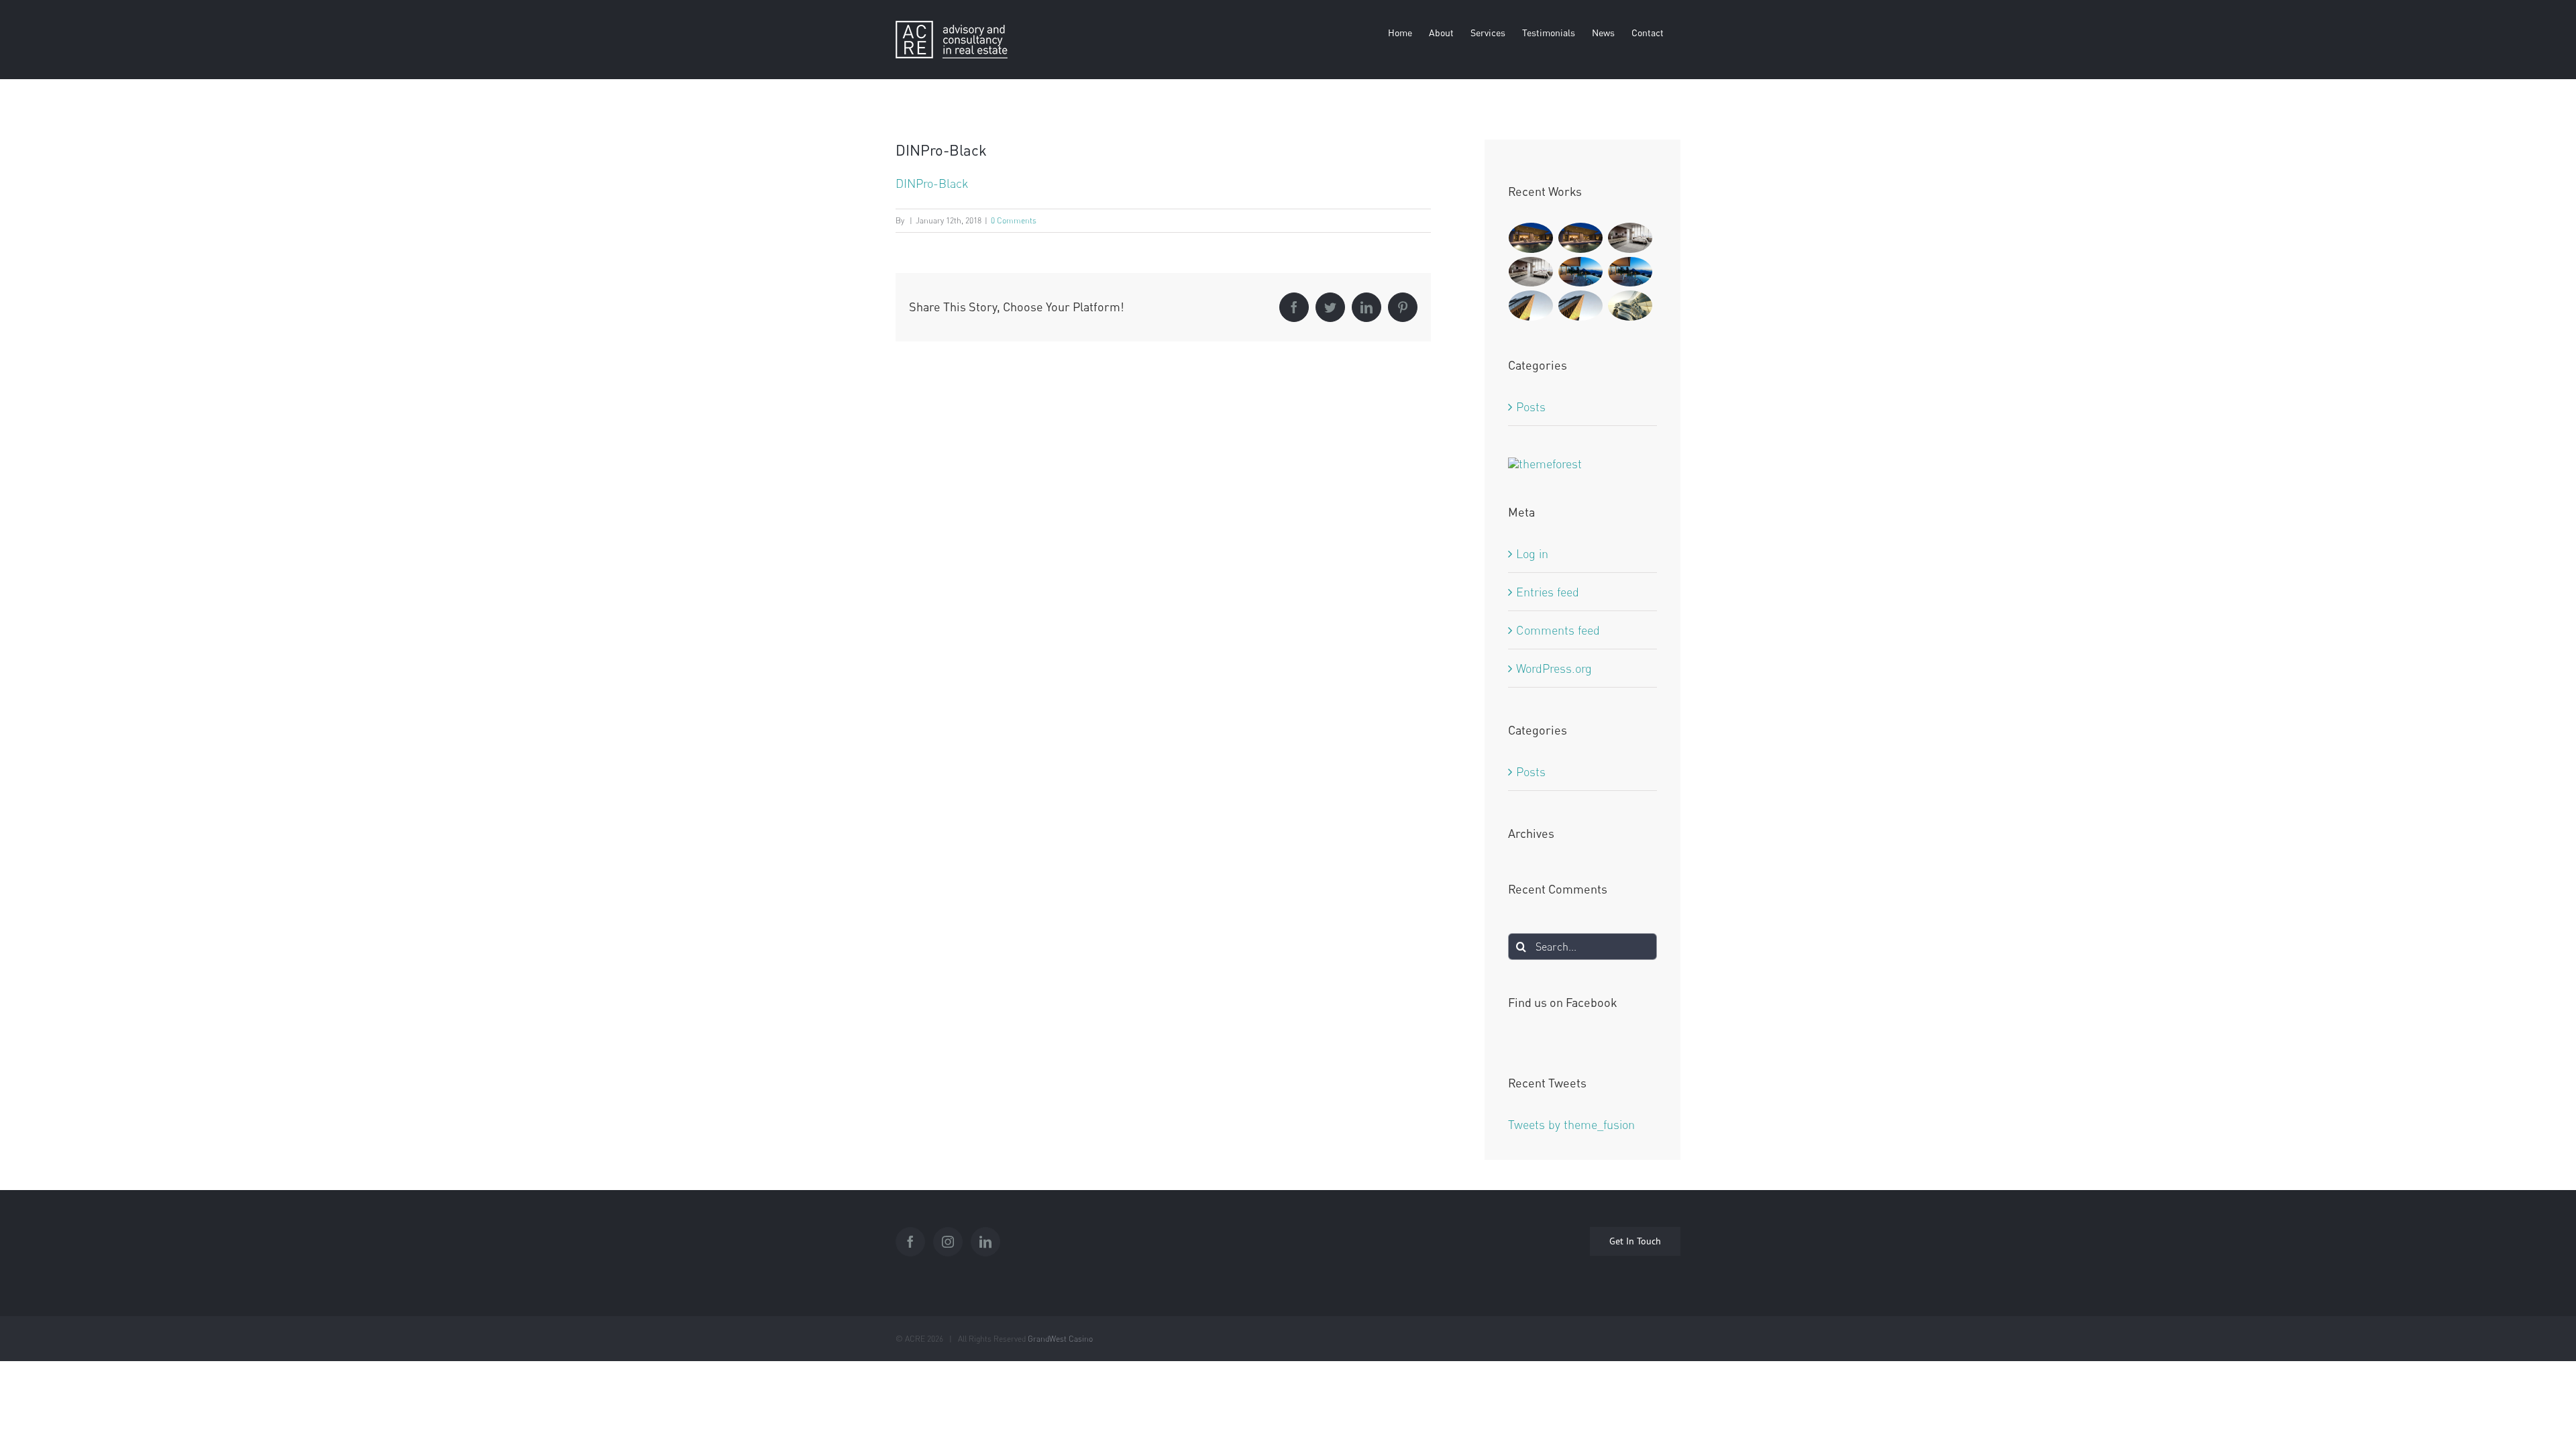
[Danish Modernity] (1531, 306)
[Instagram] (948, 1242)
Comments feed (1558, 630)
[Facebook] (910, 1242)
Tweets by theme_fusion (1571, 1124)
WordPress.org (1554, 668)
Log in (1532, 553)
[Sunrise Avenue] (1531, 238)
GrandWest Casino (1060, 1339)
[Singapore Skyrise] (1630, 238)
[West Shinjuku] (1630, 306)
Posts (1531, 407)
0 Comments (1014, 220)
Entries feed (1548, 592)
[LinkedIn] (985, 1242)
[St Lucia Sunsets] (1581, 272)
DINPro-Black (932, 183)
